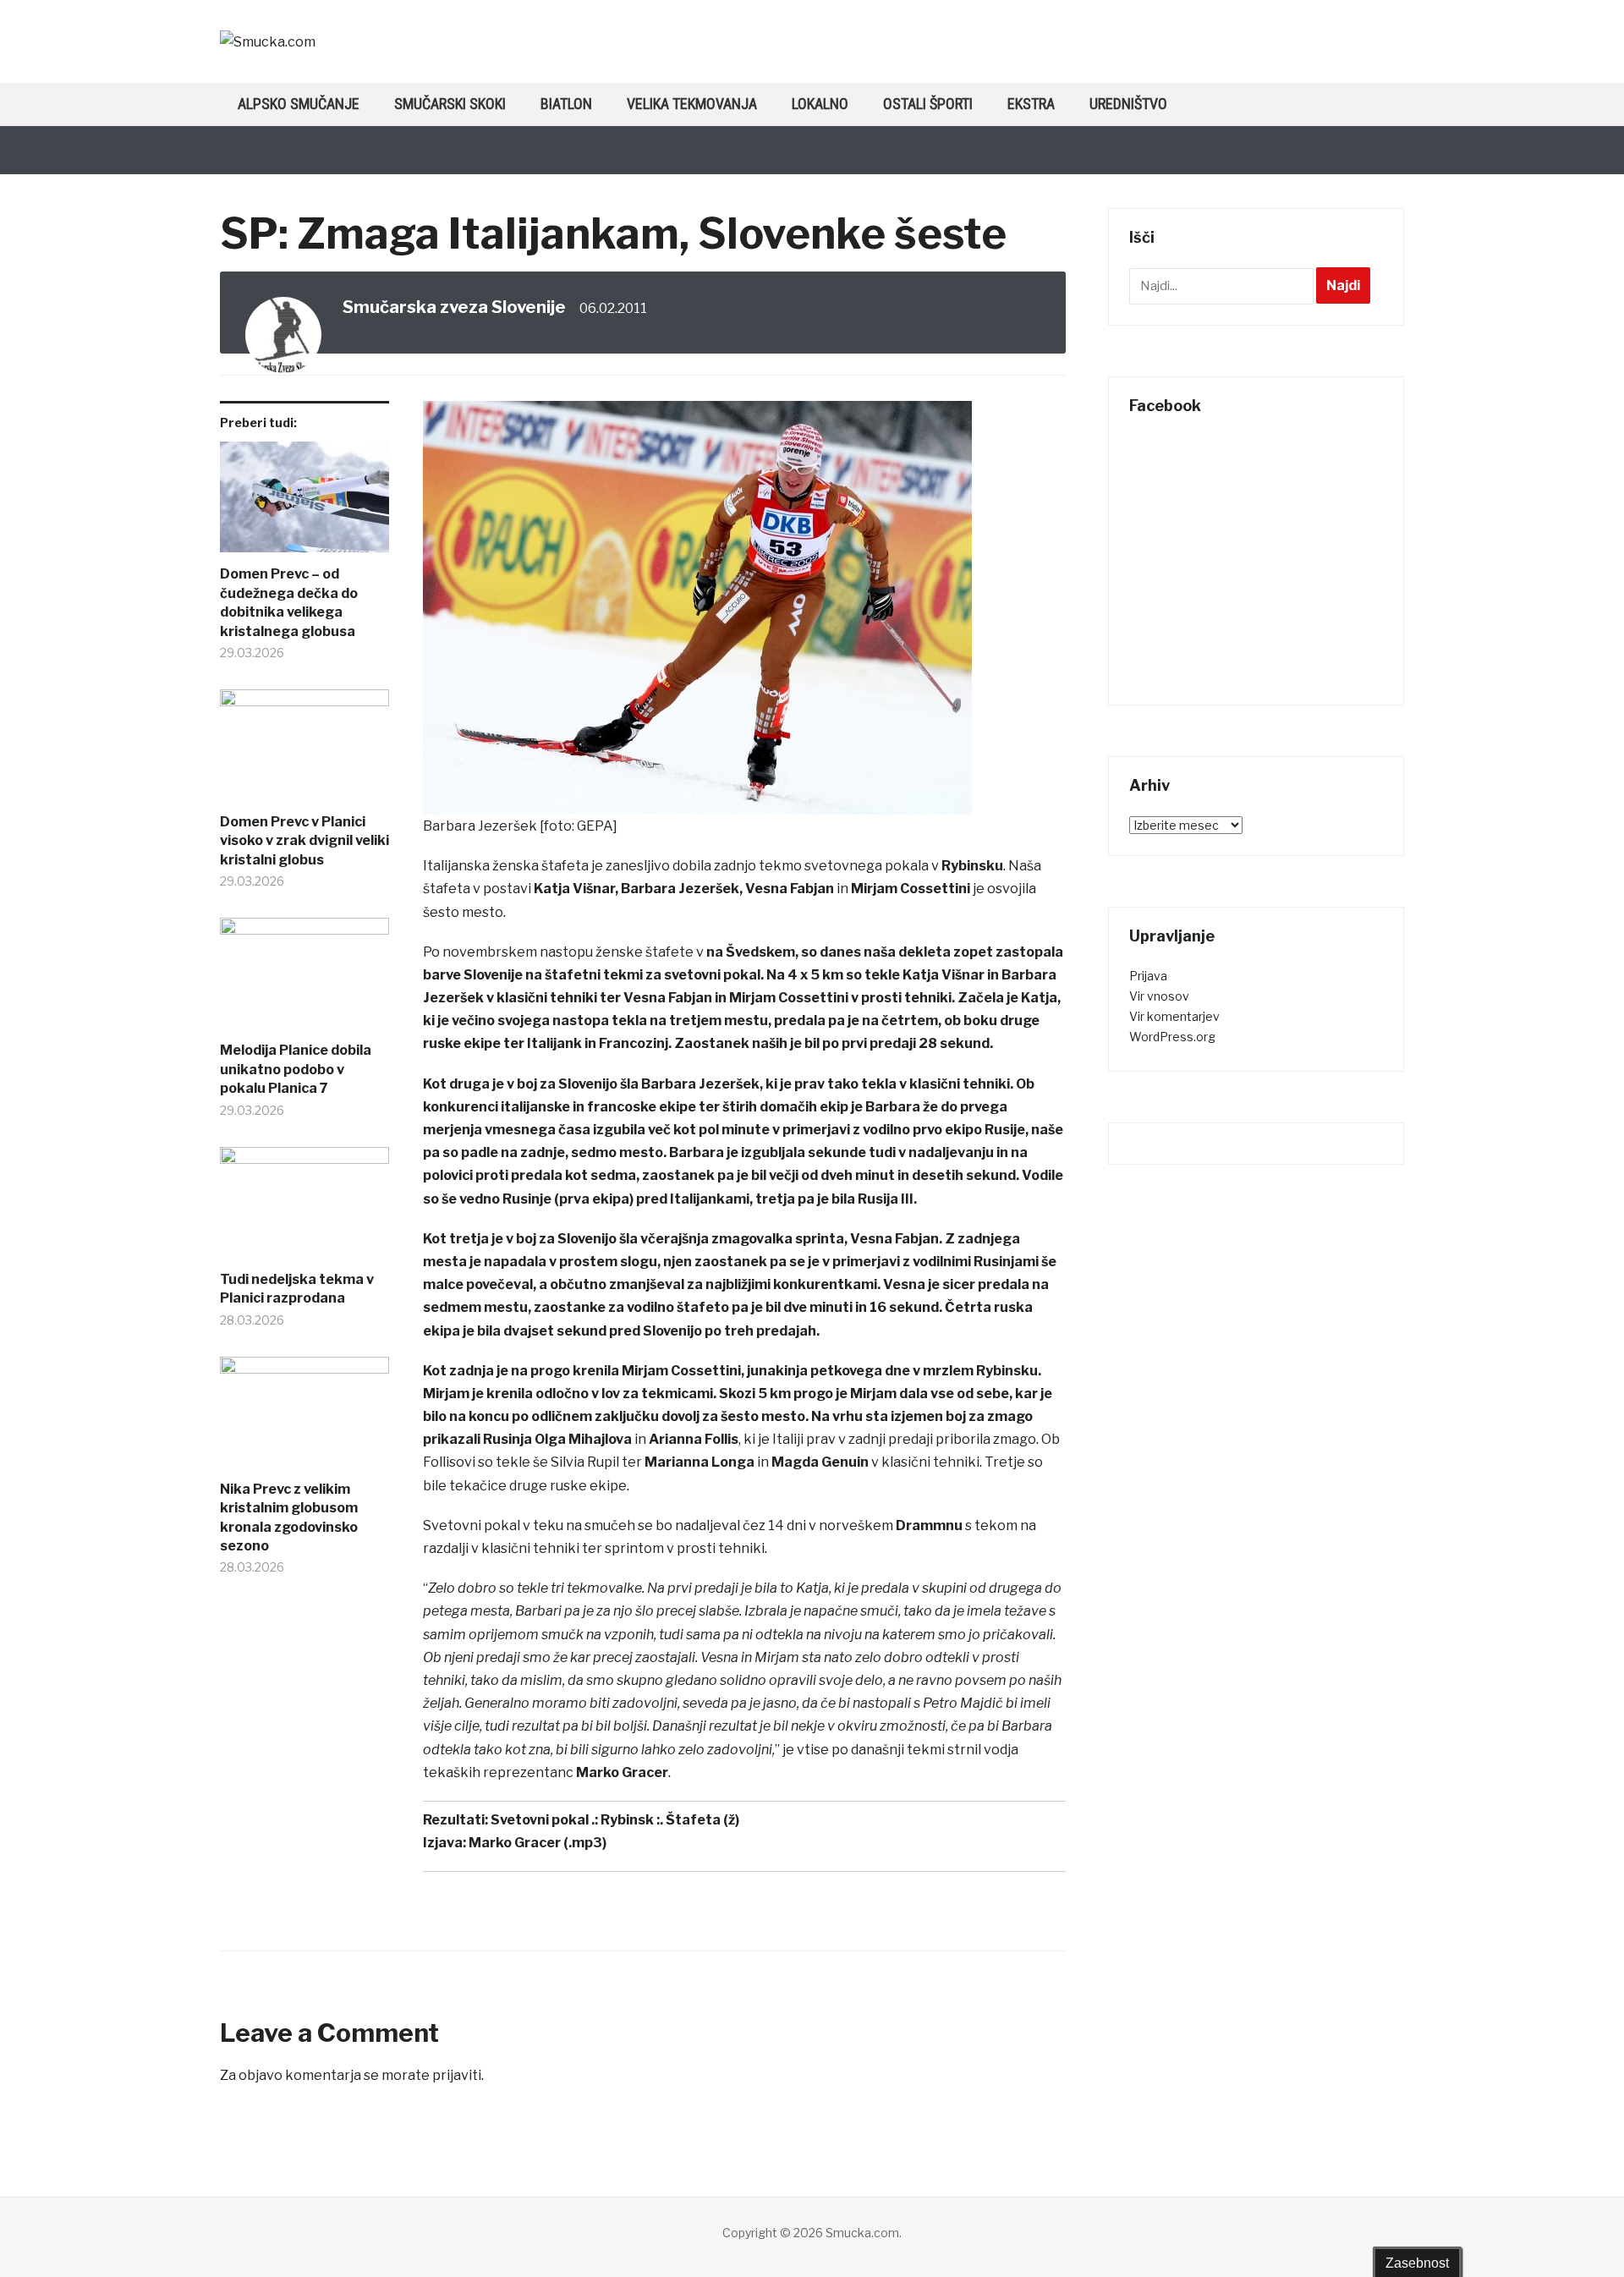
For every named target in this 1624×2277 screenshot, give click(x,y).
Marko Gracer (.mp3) (538, 1843)
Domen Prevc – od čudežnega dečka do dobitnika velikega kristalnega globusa (289, 602)
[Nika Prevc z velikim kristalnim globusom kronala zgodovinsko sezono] (304, 1418)
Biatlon (566, 104)
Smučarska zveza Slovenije (454, 307)
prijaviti (457, 2075)
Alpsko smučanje (299, 104)
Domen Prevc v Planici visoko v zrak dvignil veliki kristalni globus (304, 841)
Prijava (1148, 976)
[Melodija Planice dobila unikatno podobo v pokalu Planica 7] (304, 979)
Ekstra (1031, 104)
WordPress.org (1172, 1037)
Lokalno (820, 104)
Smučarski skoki (450, 104)
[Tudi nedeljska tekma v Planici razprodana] (304, 1209)
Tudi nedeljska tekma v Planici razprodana (297, 1289)
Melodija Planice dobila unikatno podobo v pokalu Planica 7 (296, 1069)
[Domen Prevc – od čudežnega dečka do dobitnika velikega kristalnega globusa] (304, 503)
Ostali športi (928, 104)
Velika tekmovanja (692, 104)
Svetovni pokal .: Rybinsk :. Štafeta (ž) (615, 1820)
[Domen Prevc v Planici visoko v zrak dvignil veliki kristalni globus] (304, 751)
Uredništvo (1128, 104)
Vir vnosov (1159, 996)
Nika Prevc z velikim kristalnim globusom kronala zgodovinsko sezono (289, 1517)
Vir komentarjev (1174, 1016)
